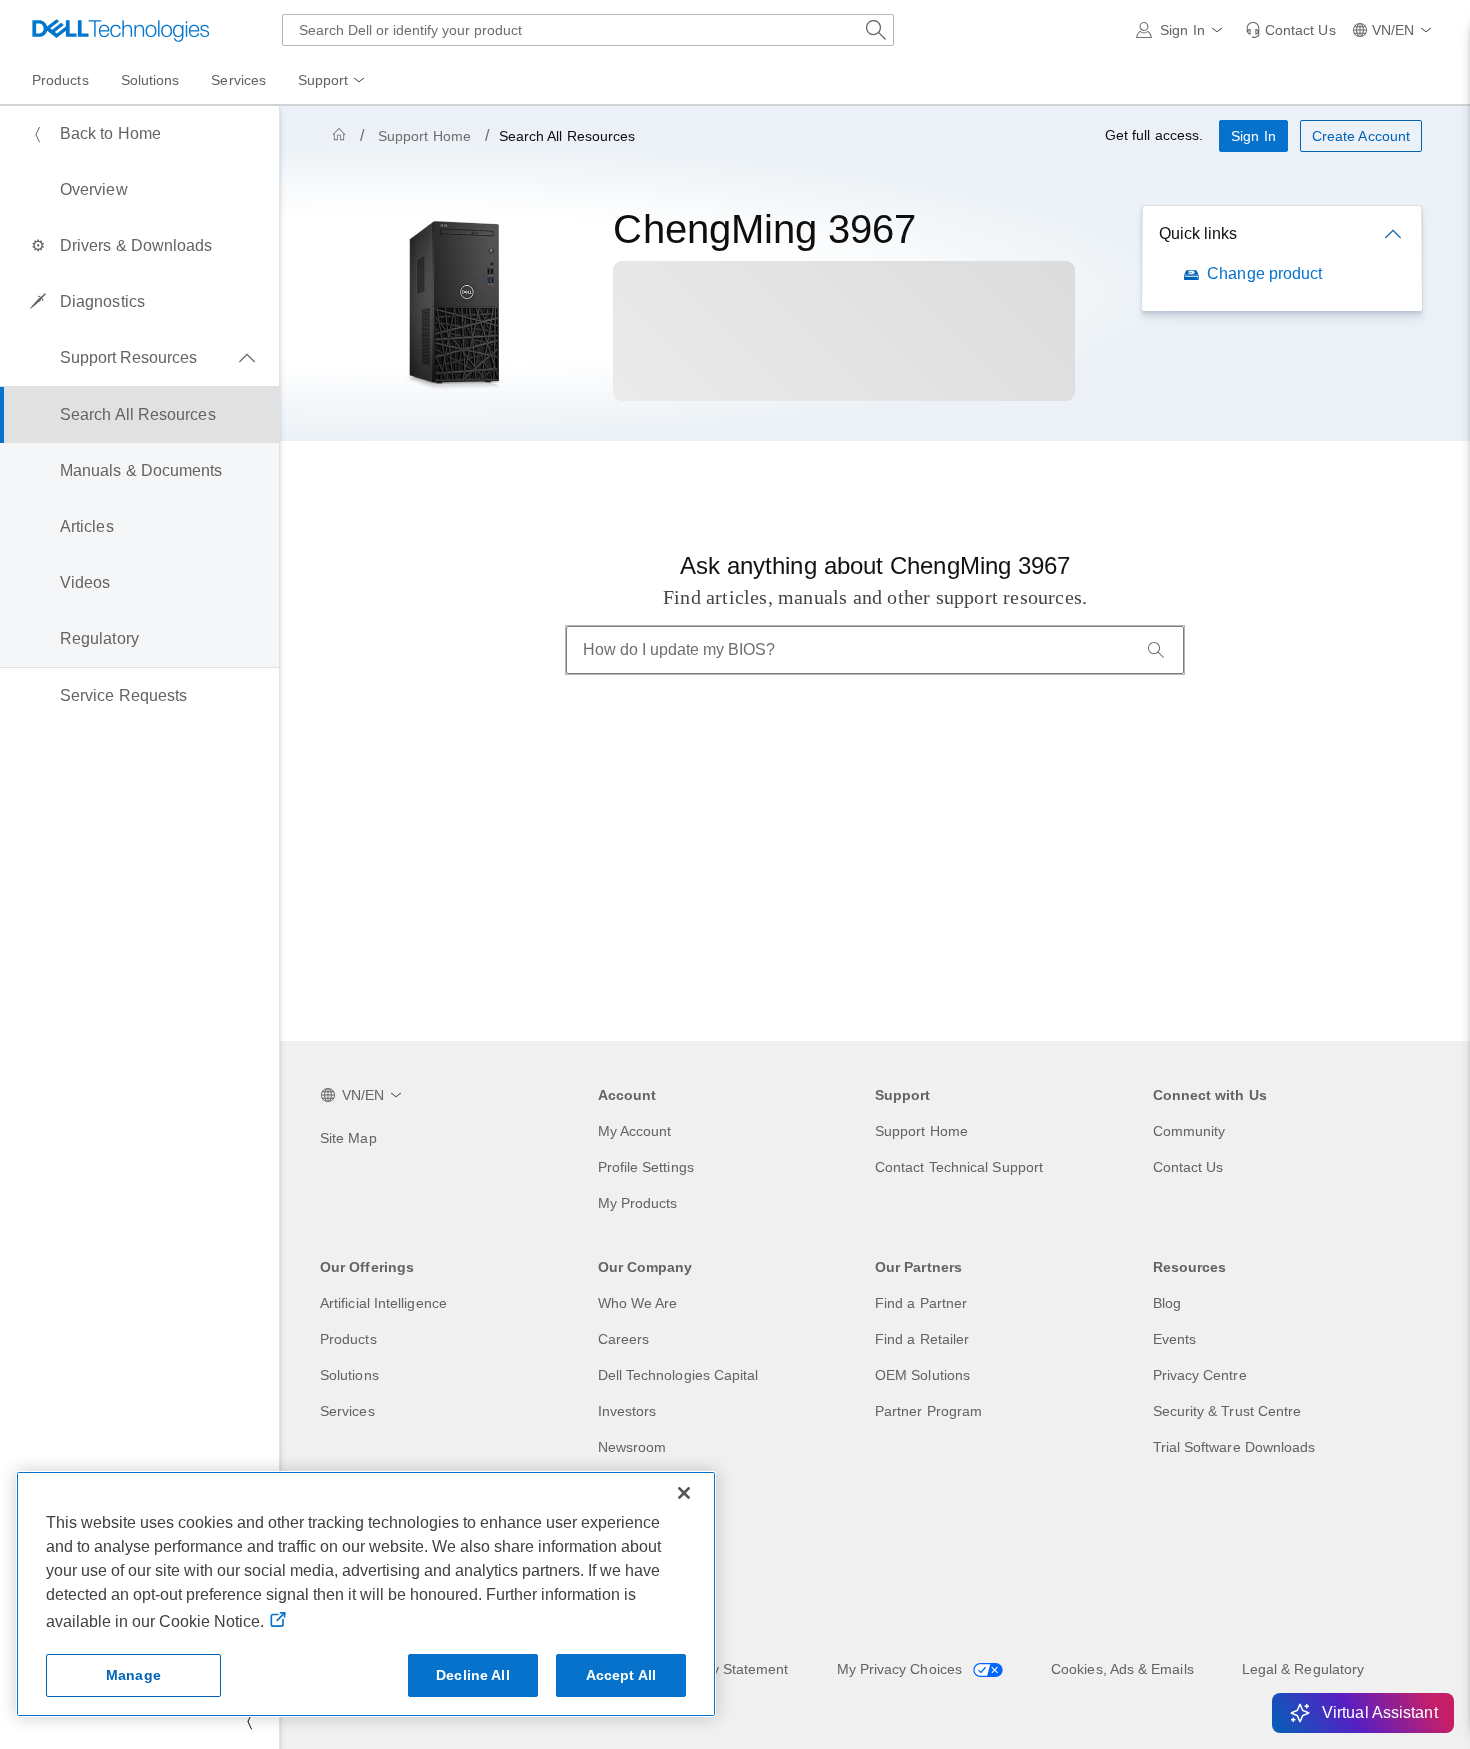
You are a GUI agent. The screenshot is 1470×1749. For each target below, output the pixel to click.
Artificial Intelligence (383, 1303)
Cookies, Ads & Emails (1122, 1669)
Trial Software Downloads (1234, 1447)
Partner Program (928, 1411)
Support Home (424, 136)
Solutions (349, 1375)
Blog (1167, 1303)
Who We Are (638, 1303)
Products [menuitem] (60, 80)
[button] (1182, 30)
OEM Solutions (922, 1375)
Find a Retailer (922, 1339)
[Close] (684, 1493)
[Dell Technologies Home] (121, 30)
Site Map (348, 1138)
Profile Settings (646, 1167)
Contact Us (1188, 1167)
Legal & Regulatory (1303, 1669)
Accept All (621, 1675)
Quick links (1198, 233)
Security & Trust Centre (1227, 1411)
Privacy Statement (730, 1669)
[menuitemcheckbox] (139, 358)
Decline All (473, 1675)
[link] (1290, 30)
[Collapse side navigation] (249, 1721)
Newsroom (632, 1447)
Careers (624, 1339)
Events (1174, 1339)
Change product (1264, 273)
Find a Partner (921, 1303)
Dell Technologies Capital (678, 1375)
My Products (638, 1203)
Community (1189, 1131)
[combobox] (588, 30)
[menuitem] (333, 81)
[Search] (1156, 650)
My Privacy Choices (902, 1669)
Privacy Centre (1200, 1375)
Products (348, 1339)
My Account (635, 1131)
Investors (627, 1411)
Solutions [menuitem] (150, 80)
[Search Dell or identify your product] (876, 30)
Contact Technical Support (959, 1167)
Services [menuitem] (238, 80)
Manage (133, 1675)
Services (347, 1411)
